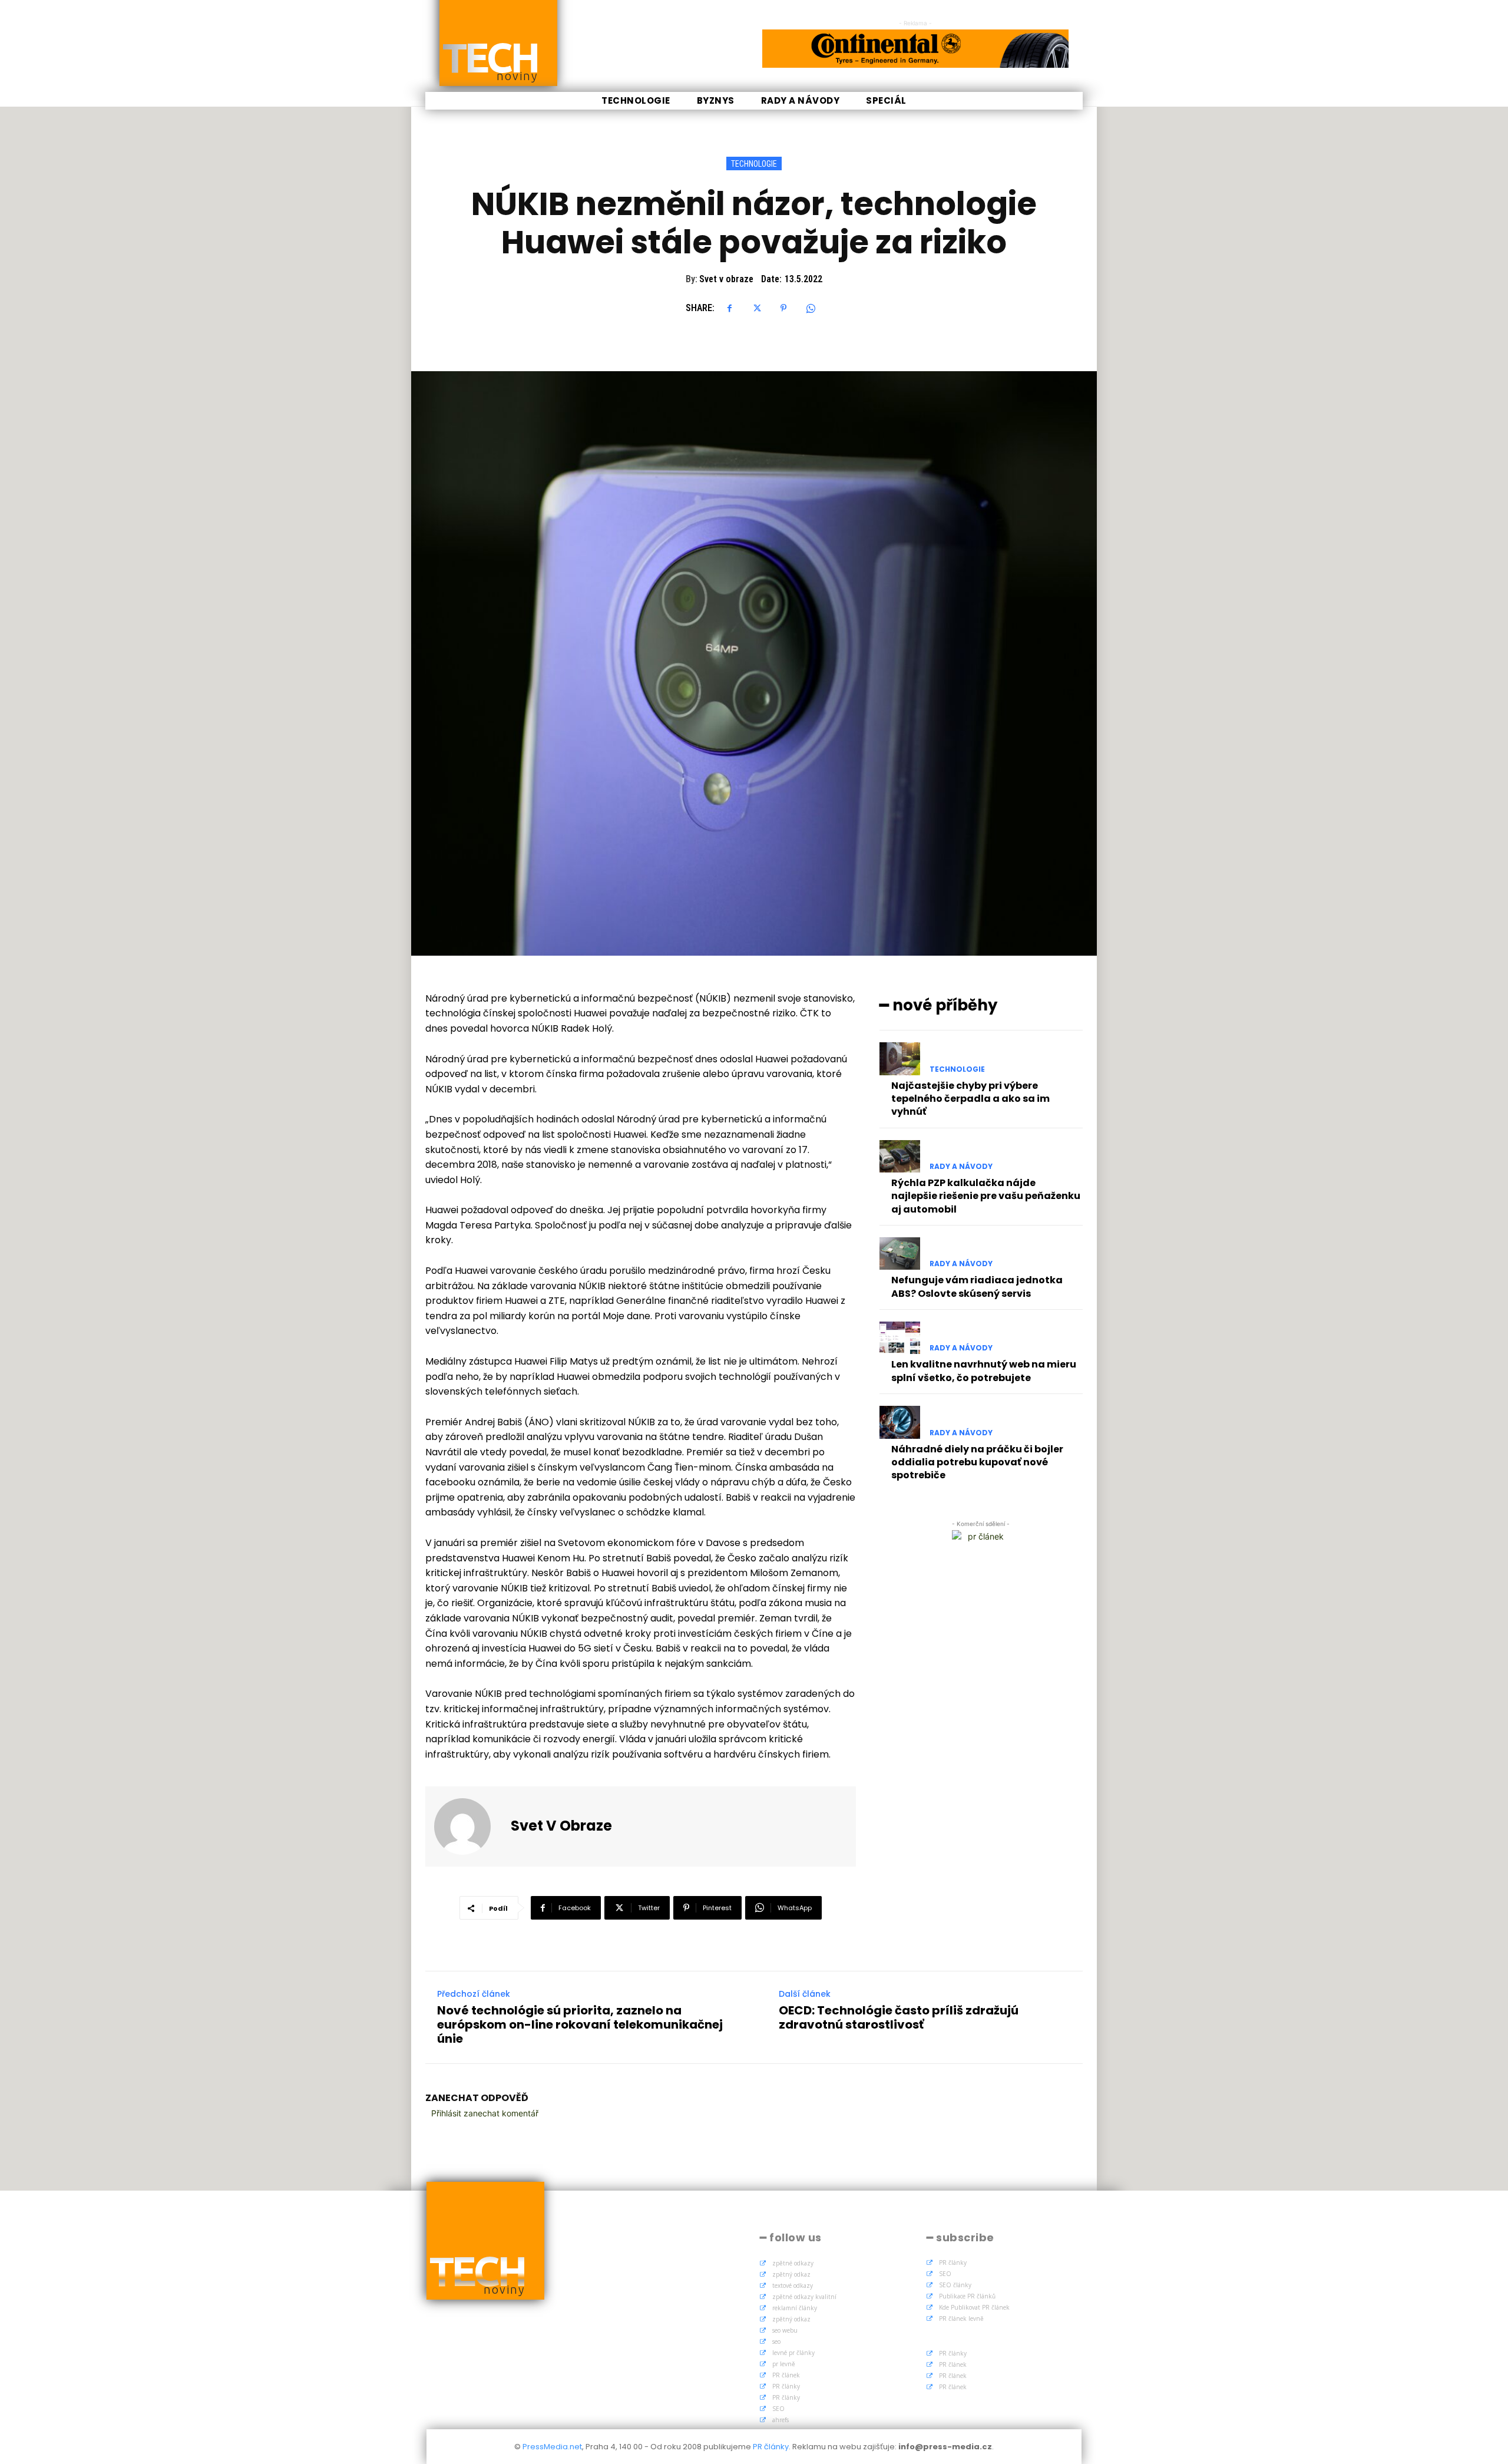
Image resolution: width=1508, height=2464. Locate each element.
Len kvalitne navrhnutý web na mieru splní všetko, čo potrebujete (984, 1371)
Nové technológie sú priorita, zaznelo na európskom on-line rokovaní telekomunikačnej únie (580, 2024)
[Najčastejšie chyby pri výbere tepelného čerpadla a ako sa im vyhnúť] (900, 1058)
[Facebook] (729, 308)
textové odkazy (793, 2285)
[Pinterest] (783, 308)
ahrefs (781, 2420)
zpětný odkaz (791, 2274)
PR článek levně (961, 2318)
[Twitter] (756, 308)
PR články (786, 2386)
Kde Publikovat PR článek (974, 2307)
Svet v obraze (726, 279)
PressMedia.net (552, 2447)
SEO (778, 2409)
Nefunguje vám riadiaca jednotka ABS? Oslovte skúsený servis (977, 1287)
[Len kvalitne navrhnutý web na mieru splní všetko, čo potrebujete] (900, 1338)
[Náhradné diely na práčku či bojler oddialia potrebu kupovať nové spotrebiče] (900, 1422)
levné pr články (793, 2353)
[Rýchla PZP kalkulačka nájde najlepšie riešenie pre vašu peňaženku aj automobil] (900, 1156)
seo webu (785, 2330)
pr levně (784, 2364)
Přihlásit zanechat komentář (485, 2113)
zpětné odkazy (793, 2263)
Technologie (754, 164)
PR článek (786, 2375)
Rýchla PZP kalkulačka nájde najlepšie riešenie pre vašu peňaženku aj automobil (986, 1196)
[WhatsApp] (811, 308)
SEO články (955, 2285)
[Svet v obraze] (469, 1826)
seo (776, 2341)
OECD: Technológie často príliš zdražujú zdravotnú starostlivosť (899, 2017)
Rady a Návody (961, 1167)
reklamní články (795, 2308)
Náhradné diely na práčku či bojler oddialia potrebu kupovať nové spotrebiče (977, 1462)
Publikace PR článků (967, 2296)
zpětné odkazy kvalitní (804, 2297)
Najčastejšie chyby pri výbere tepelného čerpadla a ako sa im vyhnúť (970, 1099)
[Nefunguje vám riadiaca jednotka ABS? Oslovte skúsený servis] (900, 1254)
